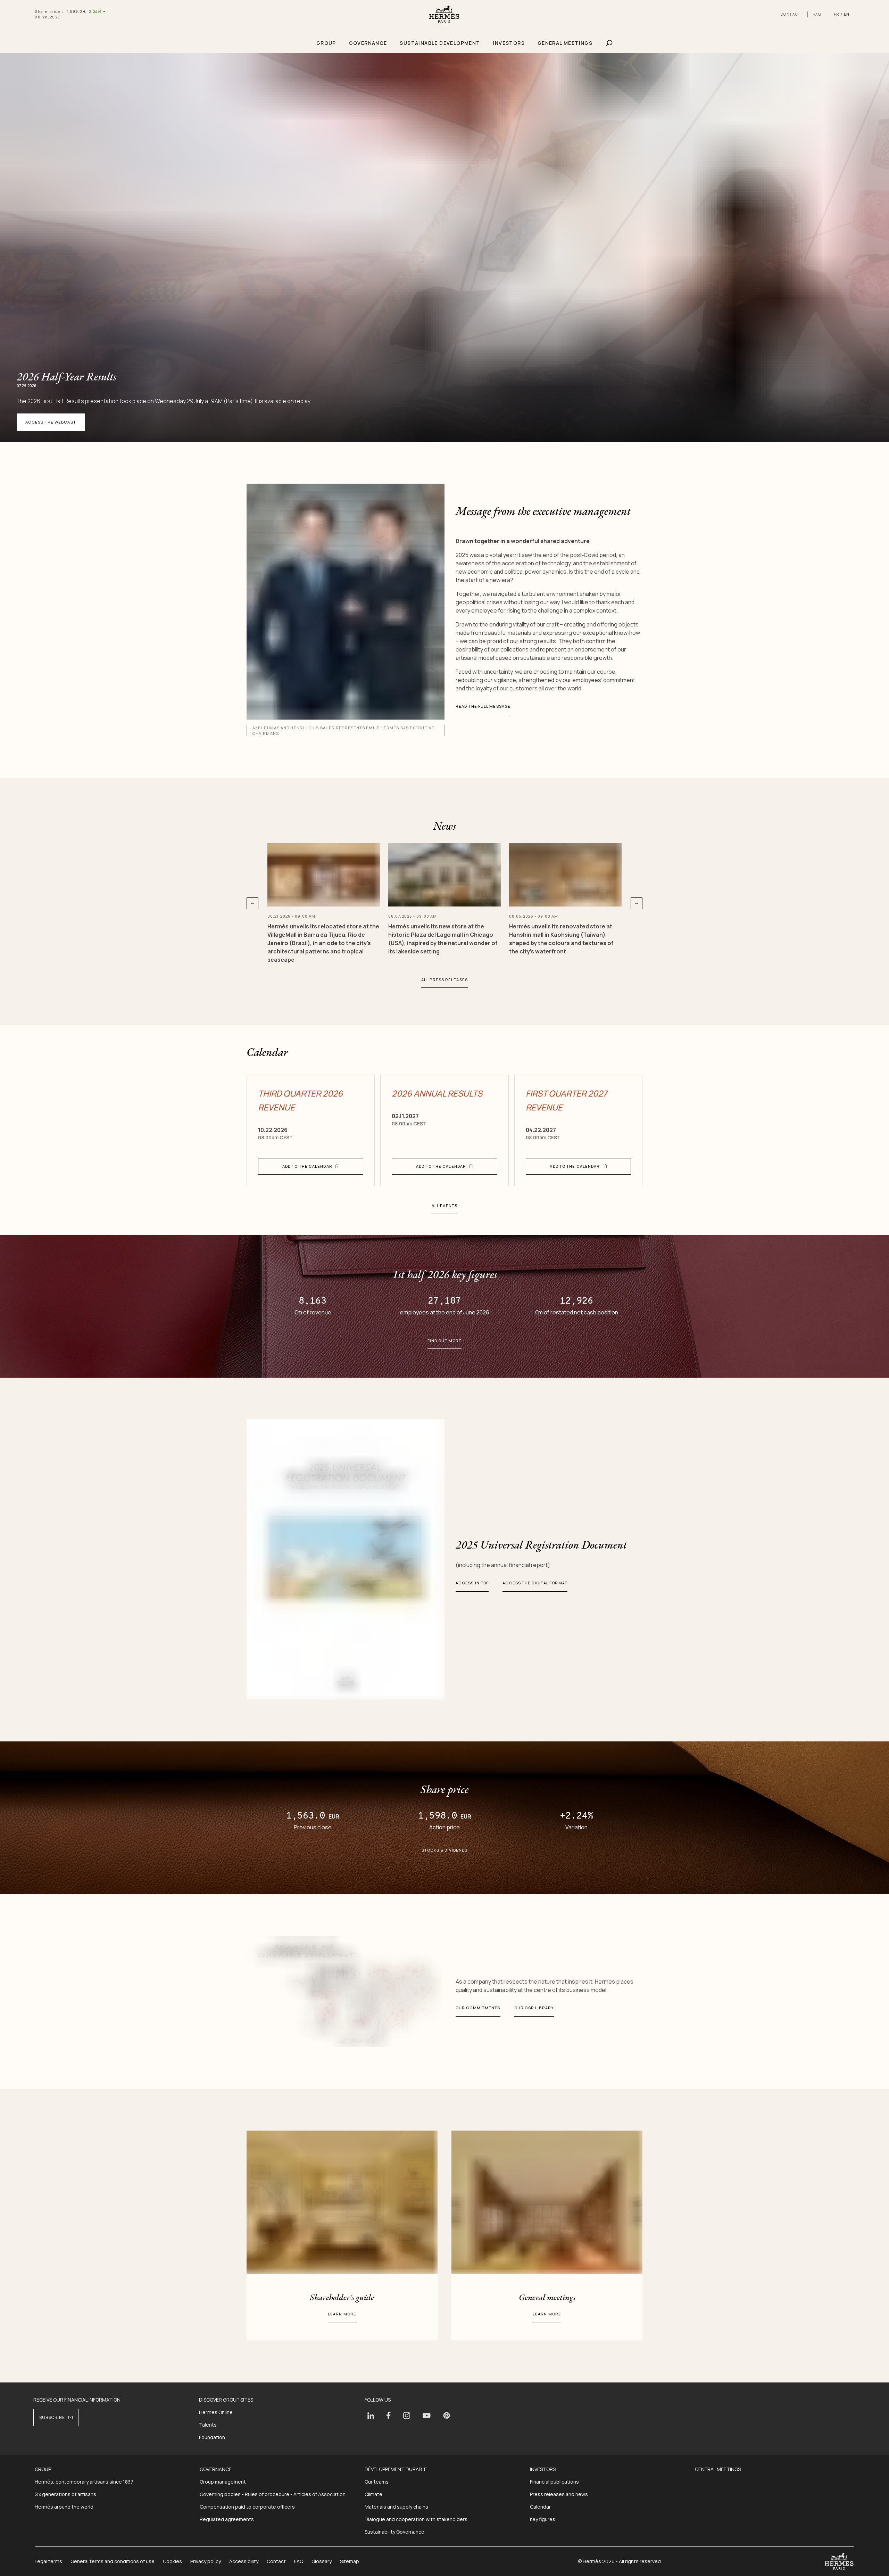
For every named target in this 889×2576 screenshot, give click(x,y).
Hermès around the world (64, 2507)
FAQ (817, 14)
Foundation (212, 2437)
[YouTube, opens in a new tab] (427, 2415)
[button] (311, 1166)
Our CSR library (534, 2008)
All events (444, 1205)
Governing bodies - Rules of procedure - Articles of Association (273, 2494)
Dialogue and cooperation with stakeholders (416, 2519)
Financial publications (554, 2482)
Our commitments (478, 2008)
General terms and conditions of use (113, 2561)
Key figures (543, 2519)
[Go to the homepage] (444, 14)
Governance (368, 43)
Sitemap (350, 2561)
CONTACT (791, 14)
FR (837, 14)
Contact (276, 2561)
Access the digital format (535, 1583)
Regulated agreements (227, 2519)
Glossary (322, 2561)
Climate (373, 2494)
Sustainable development (440, 43)
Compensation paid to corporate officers (247, 2507)
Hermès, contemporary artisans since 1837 (84, 2482)
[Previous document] (252, 903)
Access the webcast (51, 422)
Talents (208, 2425)
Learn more (342, 2314)
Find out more (444, 1341)
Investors (509, 43)
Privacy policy (206, 2561)
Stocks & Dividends (445, 1850)
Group (326, 43)
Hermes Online (216, 2412)
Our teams (377, 2482)
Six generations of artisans (65, 2494)
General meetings (565, 43)
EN (847, 14)
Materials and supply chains (396, 2507)
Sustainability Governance (394, 2532)
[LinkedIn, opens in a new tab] (371, 2416)
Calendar (540, 2507)
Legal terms (48, 2561)
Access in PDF (472, 1583)
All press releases (444, 980)
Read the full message (483, 706)
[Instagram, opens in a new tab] (407, 2415)
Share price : (49, 11)
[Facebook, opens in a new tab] (389, 2415)
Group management (223, 2482)
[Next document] (637, 903)
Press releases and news (559, 2494)
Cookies (172, 2561)
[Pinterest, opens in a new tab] (447, 2415)
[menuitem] (326, 43)
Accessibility (244, 2561)
